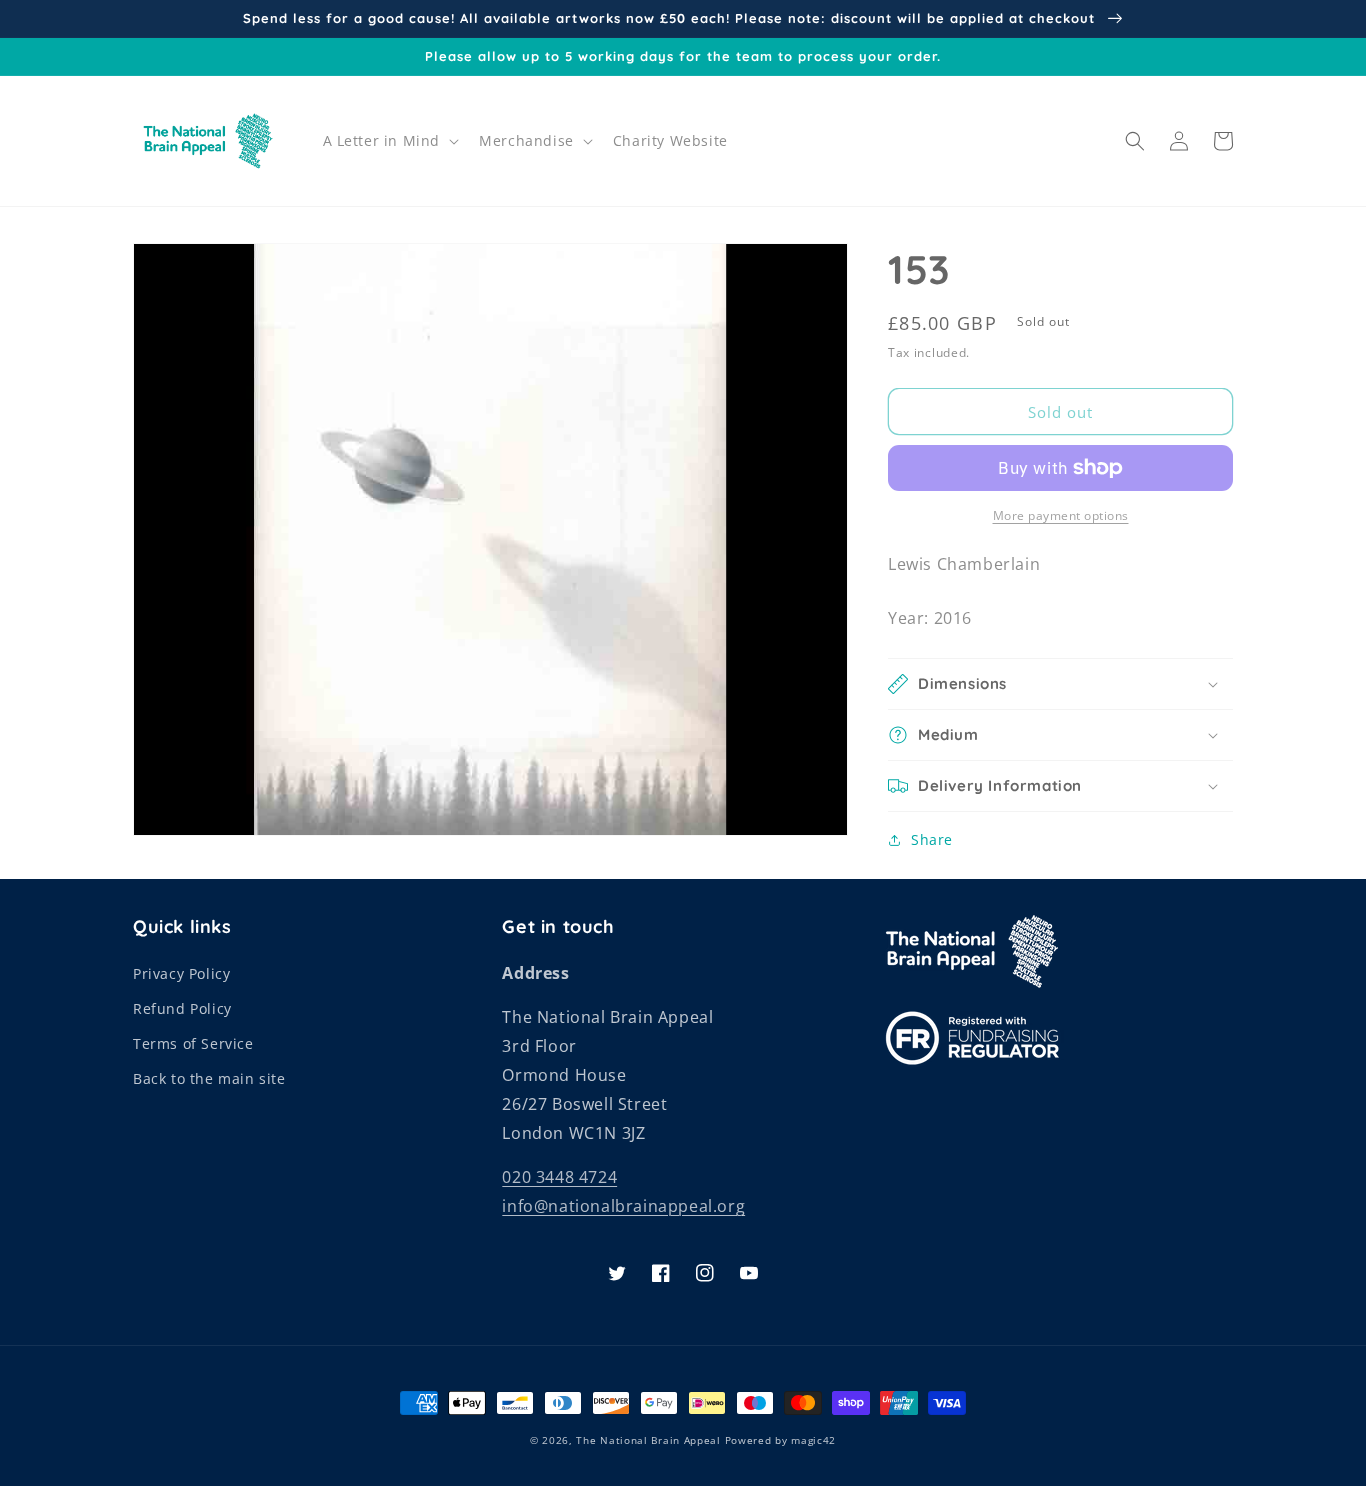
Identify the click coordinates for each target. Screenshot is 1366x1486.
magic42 (813, 1440)
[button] (389, 141)
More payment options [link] (1061, 515)
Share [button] (932, 839)
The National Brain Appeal (648, 1440)
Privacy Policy (181, 973)
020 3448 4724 (559, 1177)
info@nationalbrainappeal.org (623, 1206)
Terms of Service (193, 1043)
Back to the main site (209, 1078)
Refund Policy (182, 1008)
